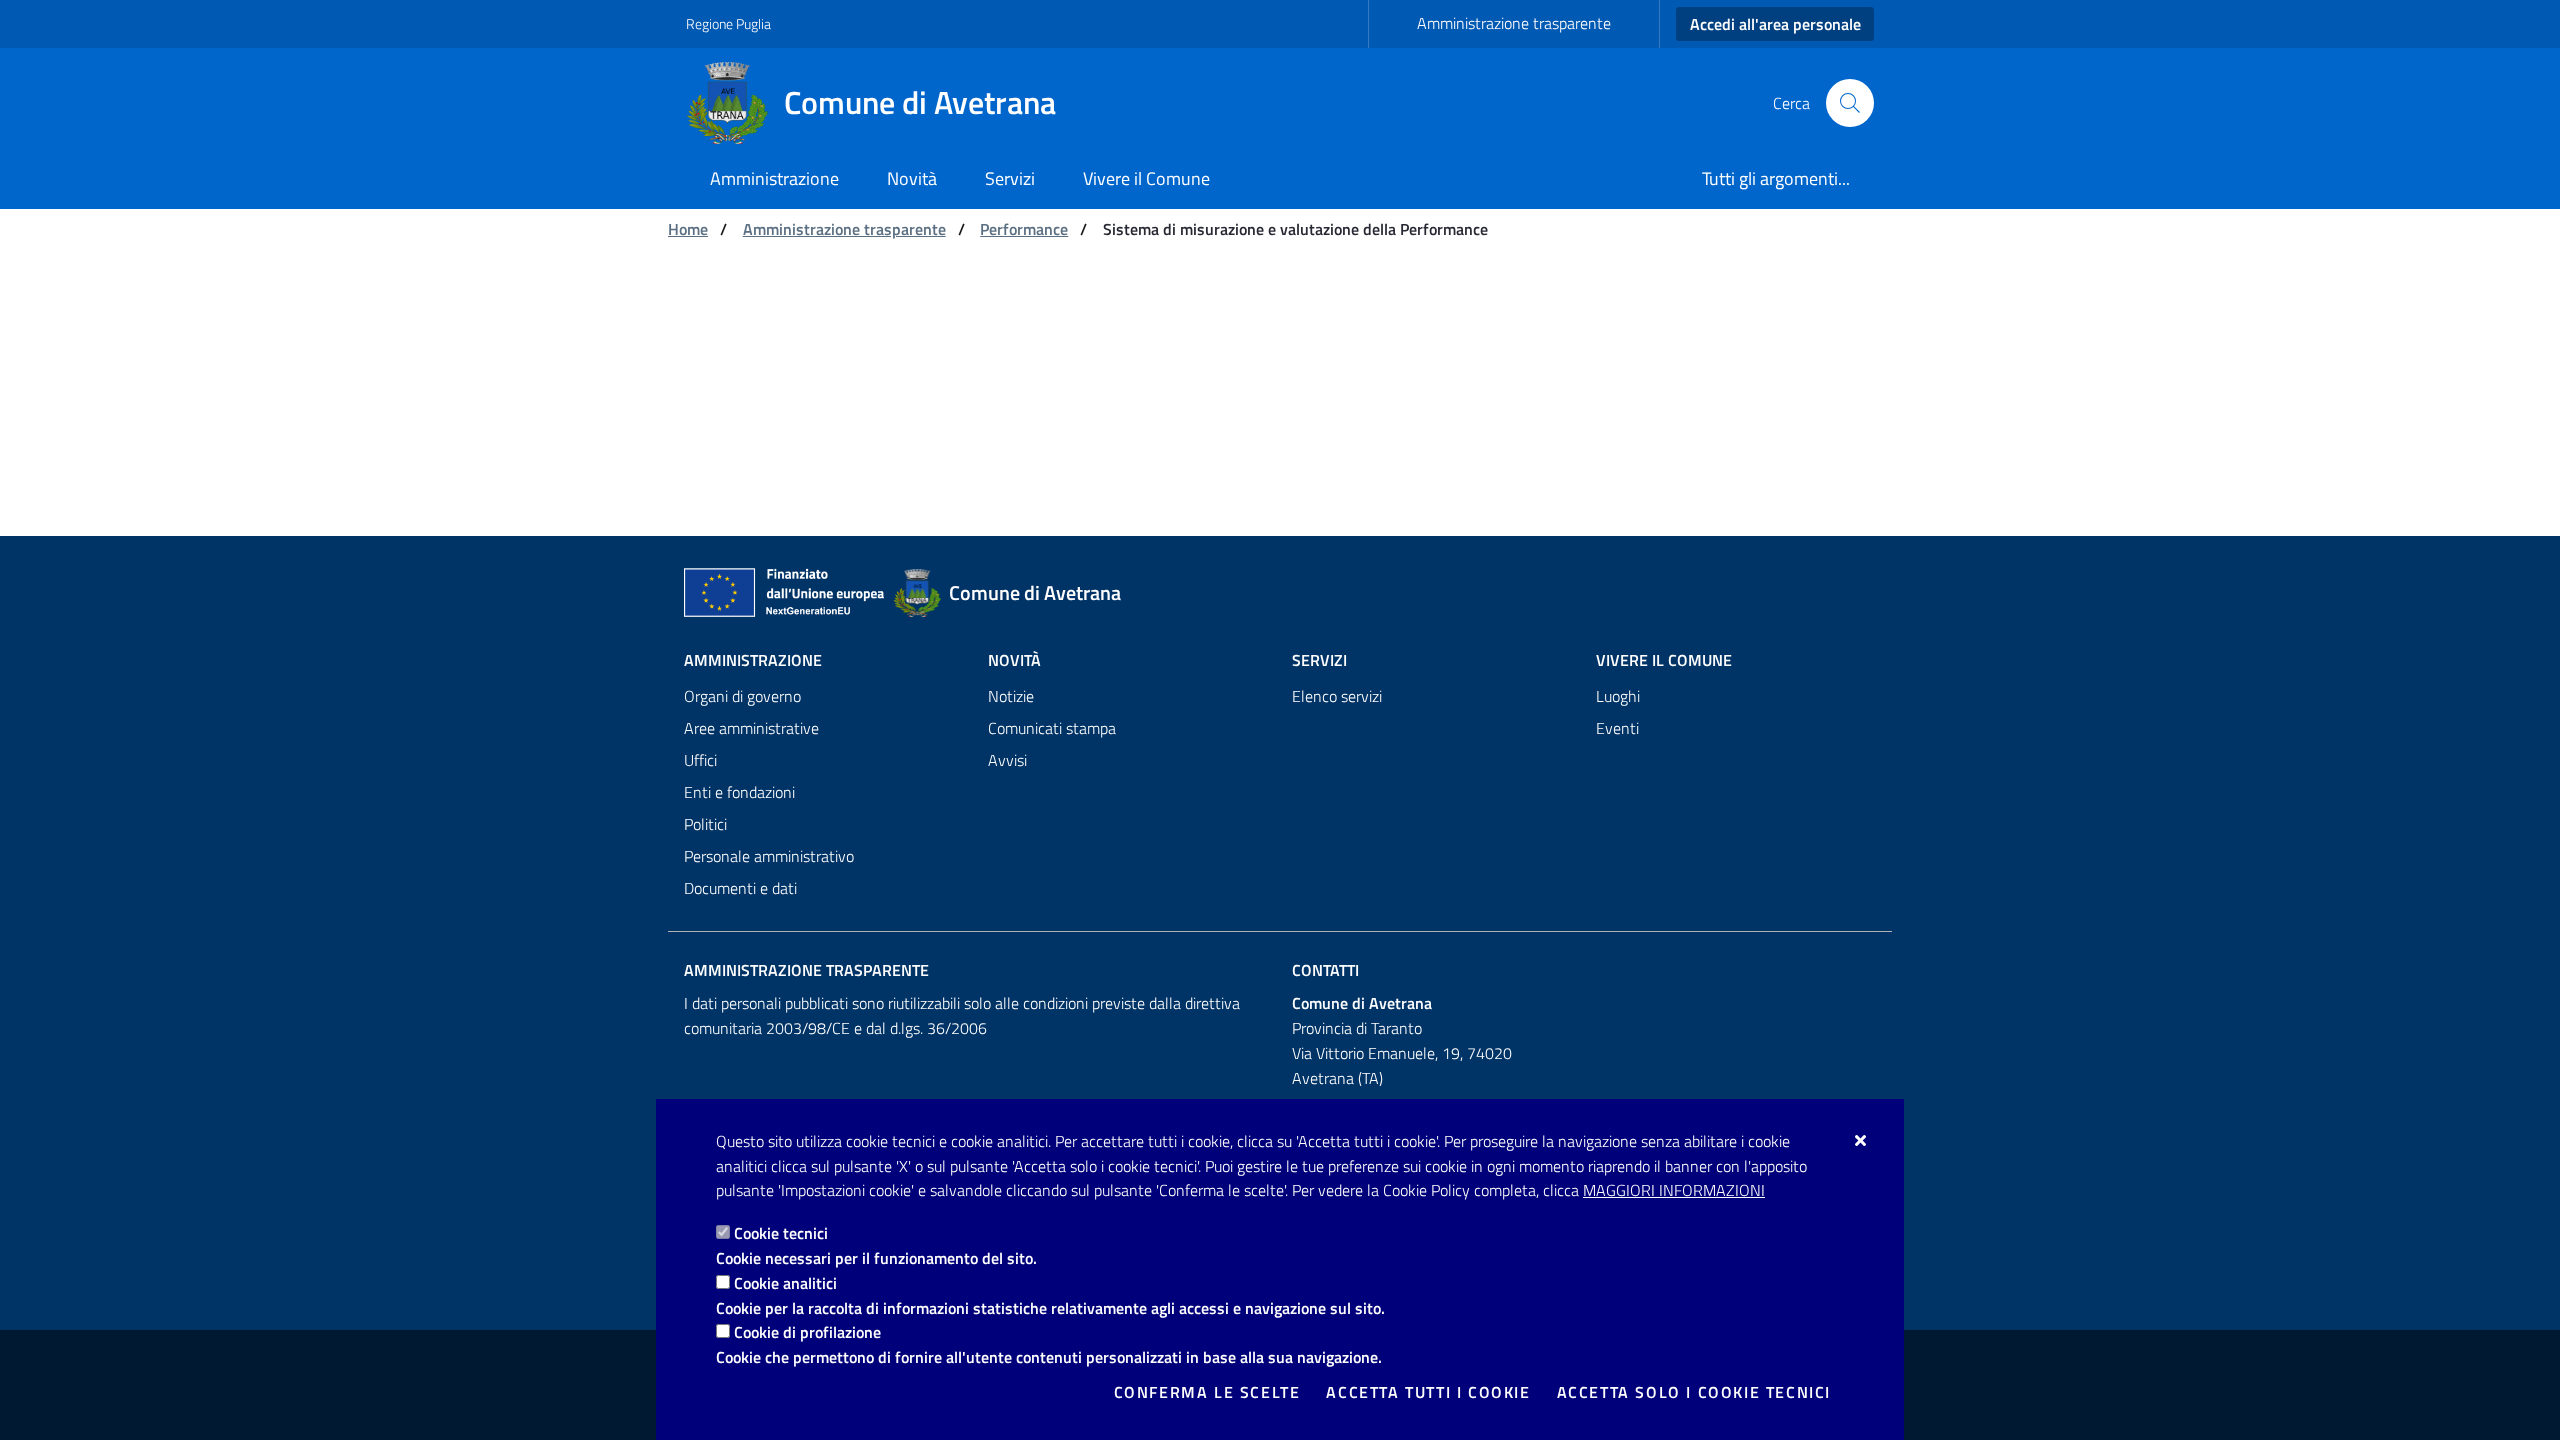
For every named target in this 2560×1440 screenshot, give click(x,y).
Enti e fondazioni (739, 792)
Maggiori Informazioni (1674, 1190)
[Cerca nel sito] (1850, 103)
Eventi (1617, 728)
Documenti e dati (740, 888)
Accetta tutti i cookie (1428, 1392)
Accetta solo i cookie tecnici (1694, 1392)
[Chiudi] (1861, 1140)
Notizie (1011, 696)
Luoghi (1618, 696)
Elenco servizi (1337, 696)
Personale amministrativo (769, 856)
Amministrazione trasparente (1514, 23)
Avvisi (1007, 760)
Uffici (700, 760)
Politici (705, 824)
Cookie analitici (785, 1283)
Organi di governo (742, 696)
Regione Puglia (728, 23)
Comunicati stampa (1052, 728)
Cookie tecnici (781, 1233)
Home (688, 229)
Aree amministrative (751, 728)
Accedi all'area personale (1775, 24)
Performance (1024, 229)
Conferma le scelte (1207, 1392)
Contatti (1325, 970)
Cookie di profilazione (807, 1332)
